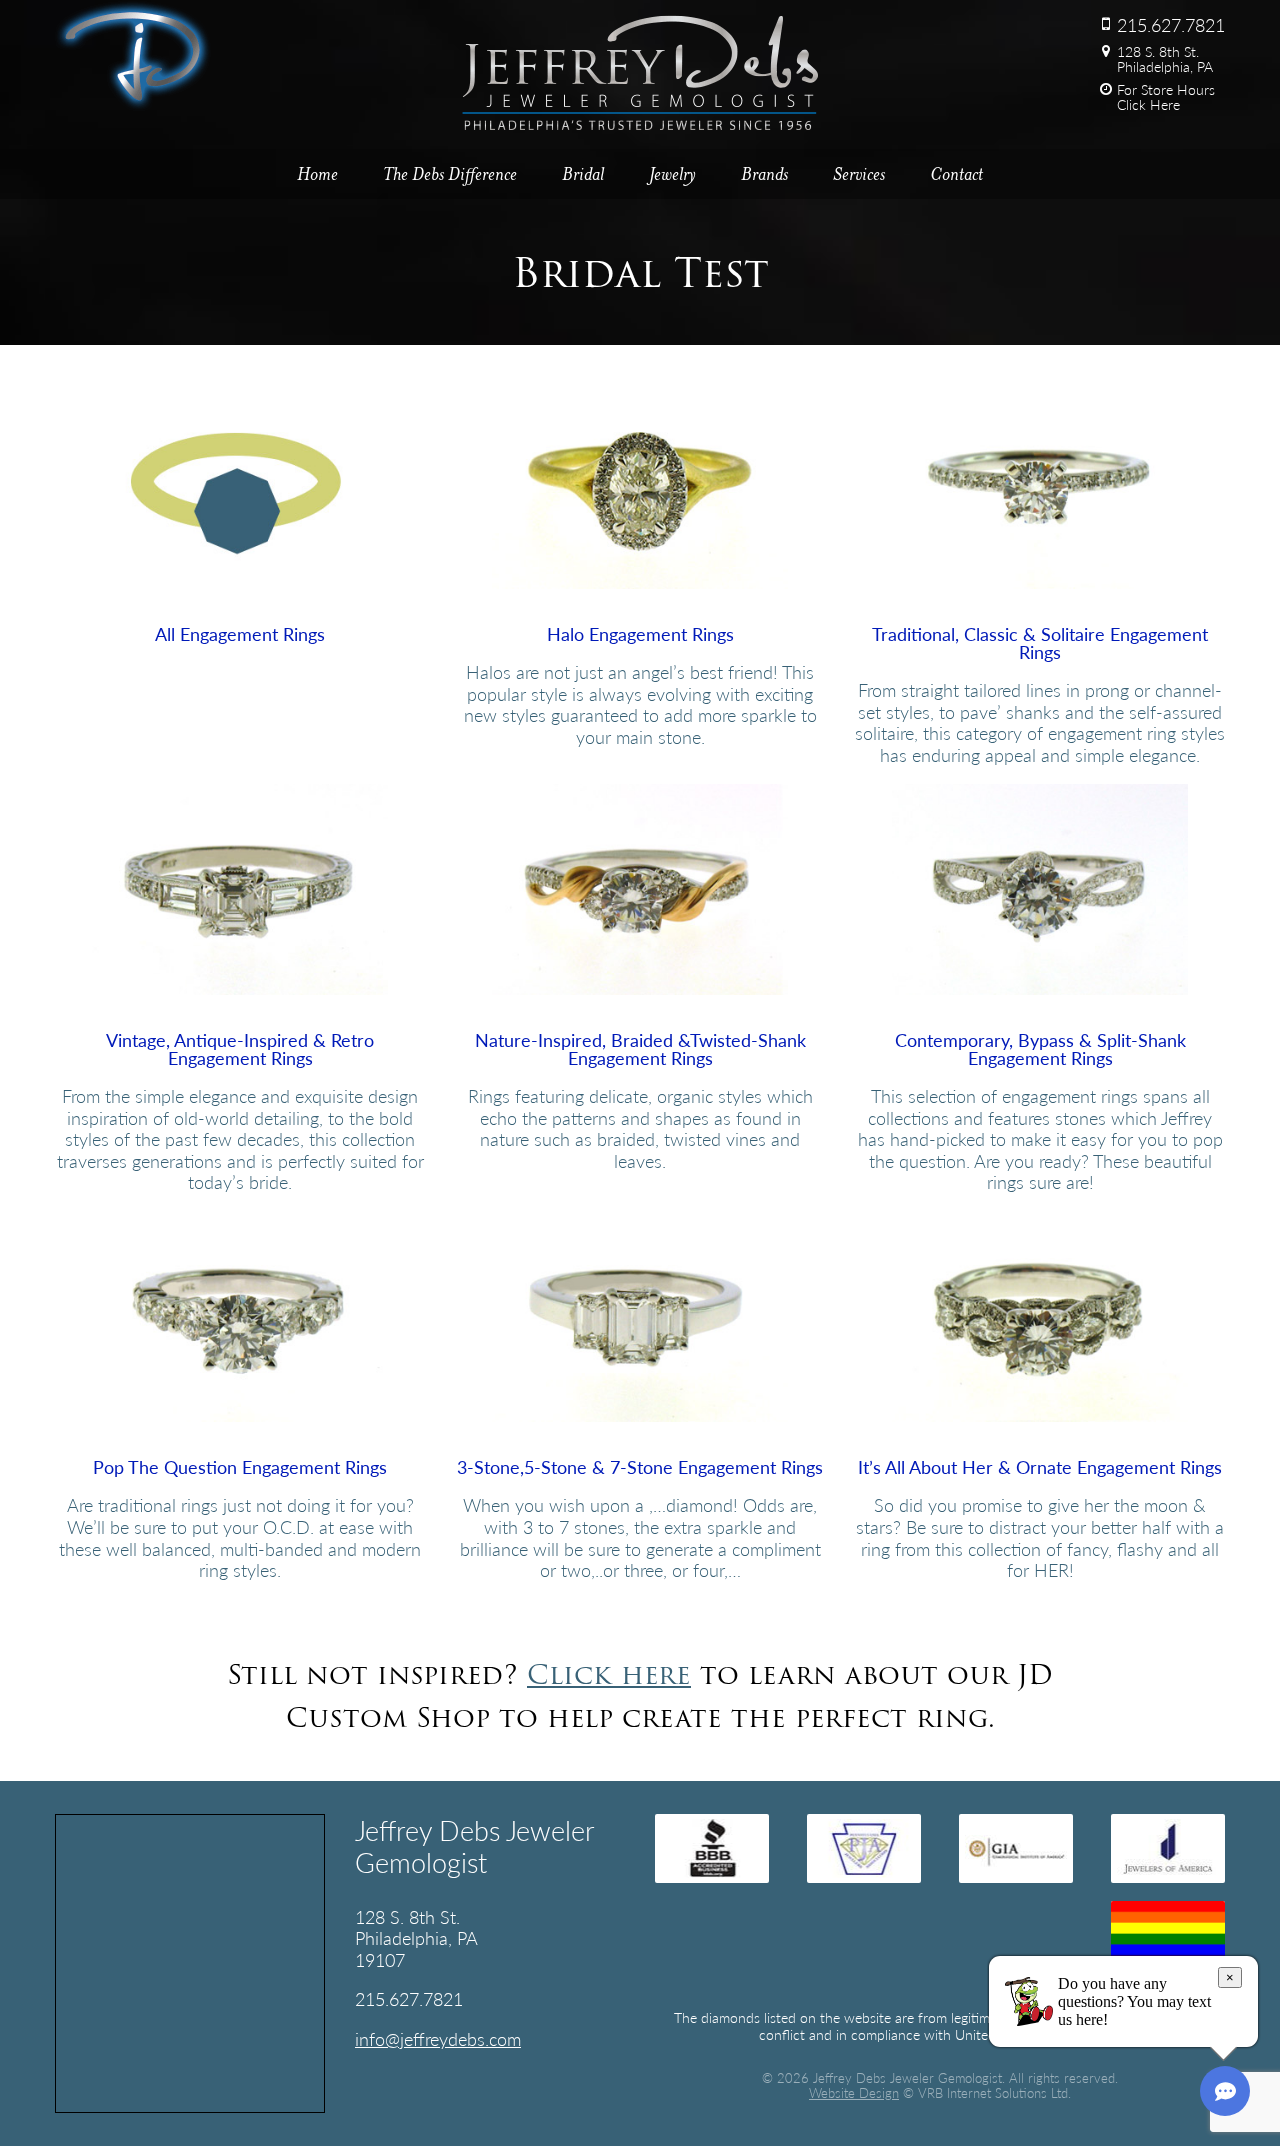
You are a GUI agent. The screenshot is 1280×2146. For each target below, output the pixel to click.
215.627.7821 (1171, 24)
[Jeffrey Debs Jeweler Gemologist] (133, 103)
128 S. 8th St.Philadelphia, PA (1165, 58)
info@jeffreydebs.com (438, 2038)
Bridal (583, 174)
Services (859, 174)
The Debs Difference (450, 174)
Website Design (854, 2093)
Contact (956, 174)
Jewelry (672, 174)
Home (317, 174)
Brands (764, 174)
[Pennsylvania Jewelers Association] (864, 1848)
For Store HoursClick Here (1166, 97)
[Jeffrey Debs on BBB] (712, 1848)
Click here (609, 1674)
